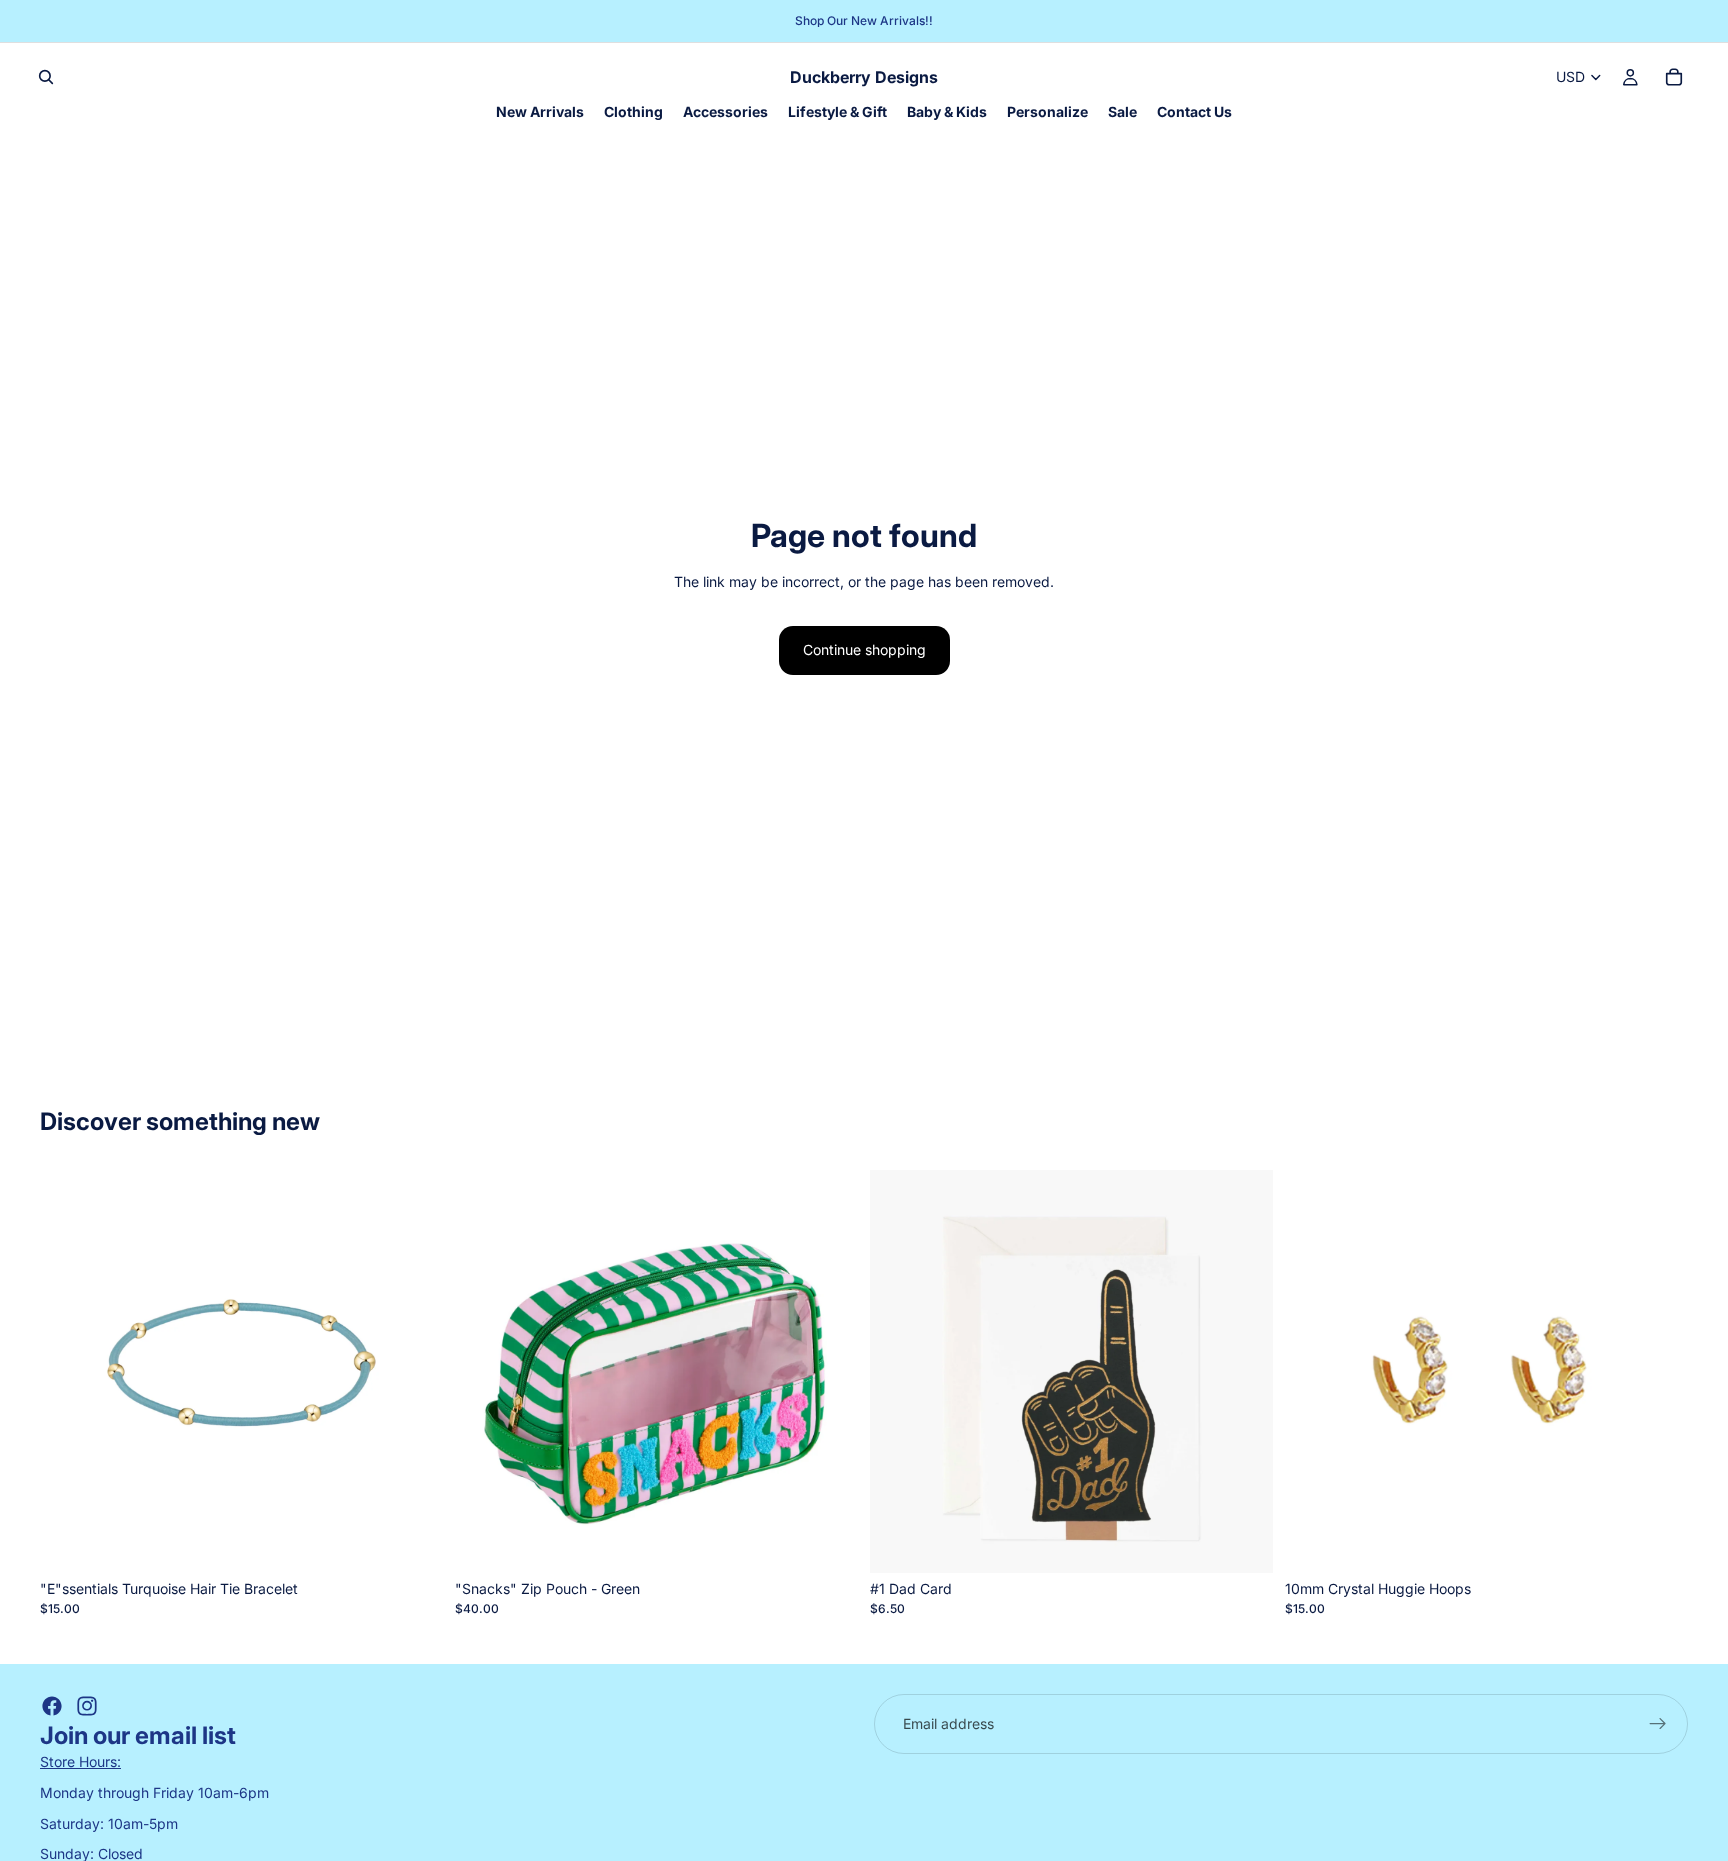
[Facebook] (52, 1706)
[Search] (46, 77)
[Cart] (1674, 77)
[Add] (412, 1542)
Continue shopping (864, 649)
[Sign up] (1658, 1724)
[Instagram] (87, 1706)
